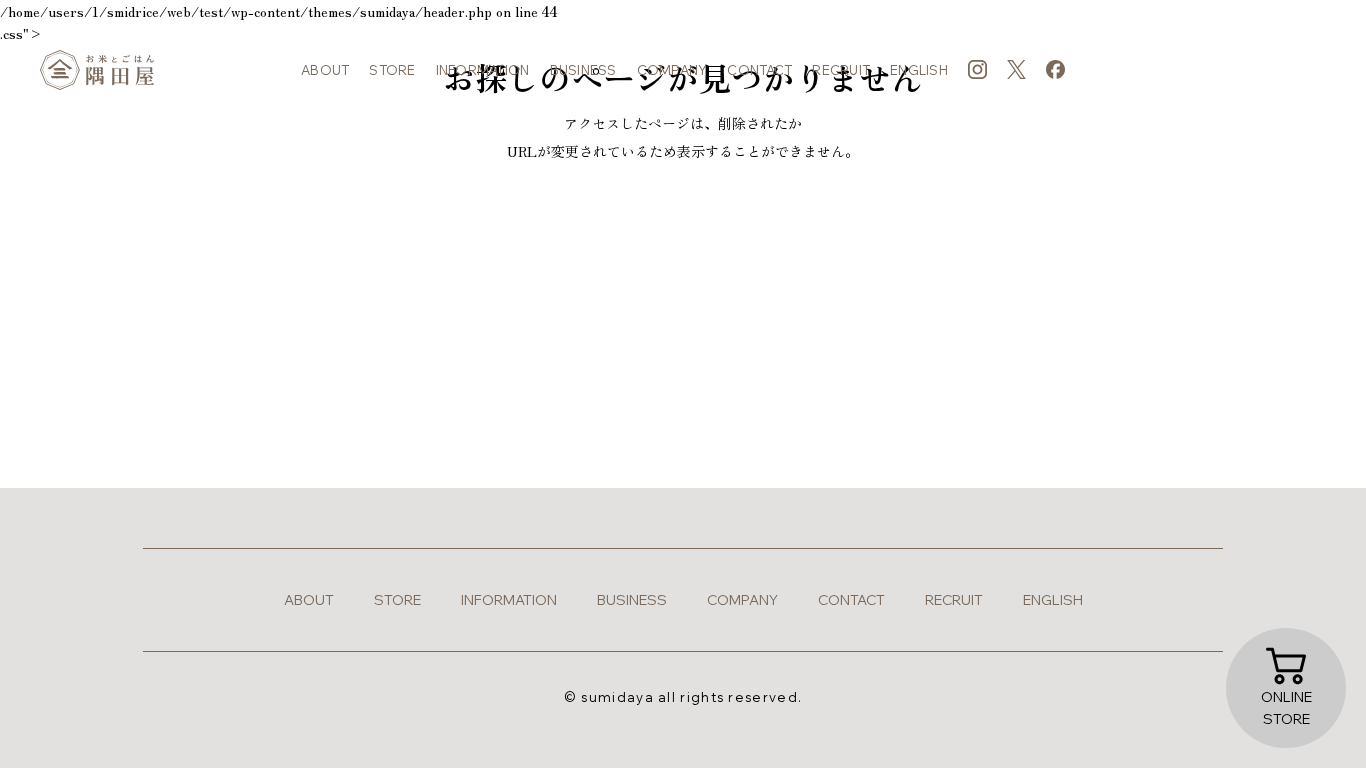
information (483, 70)
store (392, 70)
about (325, 70)
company (672, 70)
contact (759, 70)
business (583, 70)
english (919, 70)
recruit (841, 70)
